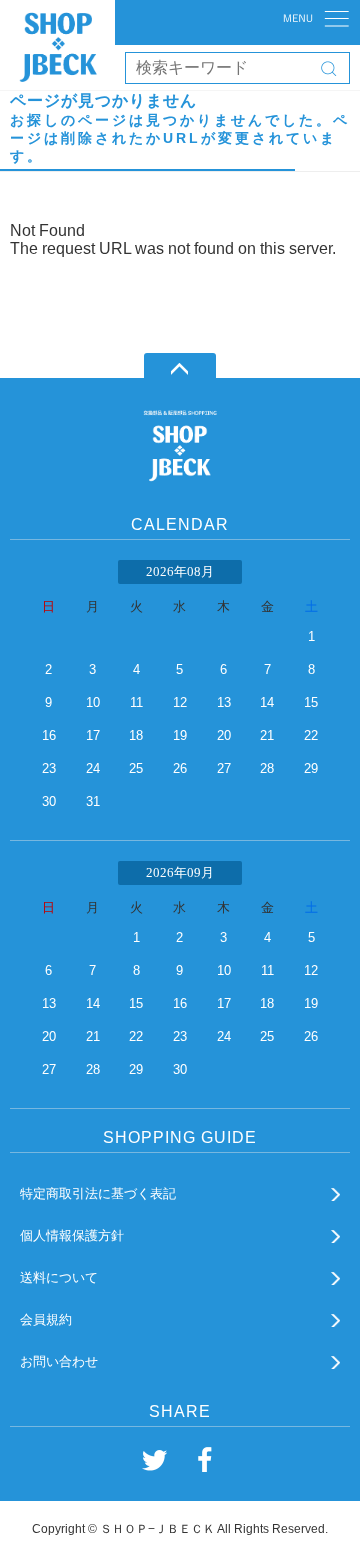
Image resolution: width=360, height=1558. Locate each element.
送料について (59, 1277)
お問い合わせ (59, 1361)
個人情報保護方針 (72, 1235)
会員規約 (46, 1319)
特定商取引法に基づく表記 (98, 1193)
